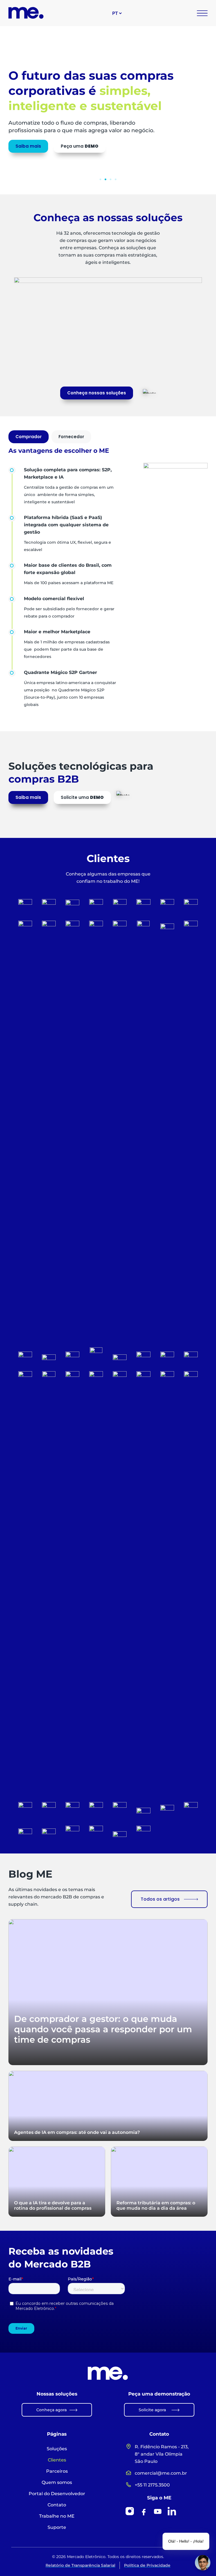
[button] (100, 179)
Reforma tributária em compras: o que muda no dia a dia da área (156, 2205)
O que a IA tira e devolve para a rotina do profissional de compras (53, 2205)
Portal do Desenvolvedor (57, 2494)
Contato (57, 2505)
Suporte (57, 2527)
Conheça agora (51, 2410)
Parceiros (57, 2471)
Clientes (57, 2460)
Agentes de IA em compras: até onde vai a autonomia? (77, 2132)
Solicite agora (152, 2410)
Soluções (57, 2449)
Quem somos (57, 2482)
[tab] (29, 437)
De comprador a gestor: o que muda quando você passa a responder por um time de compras (103, 2029)
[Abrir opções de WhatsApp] (149, 391)
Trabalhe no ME (57, 2516)
